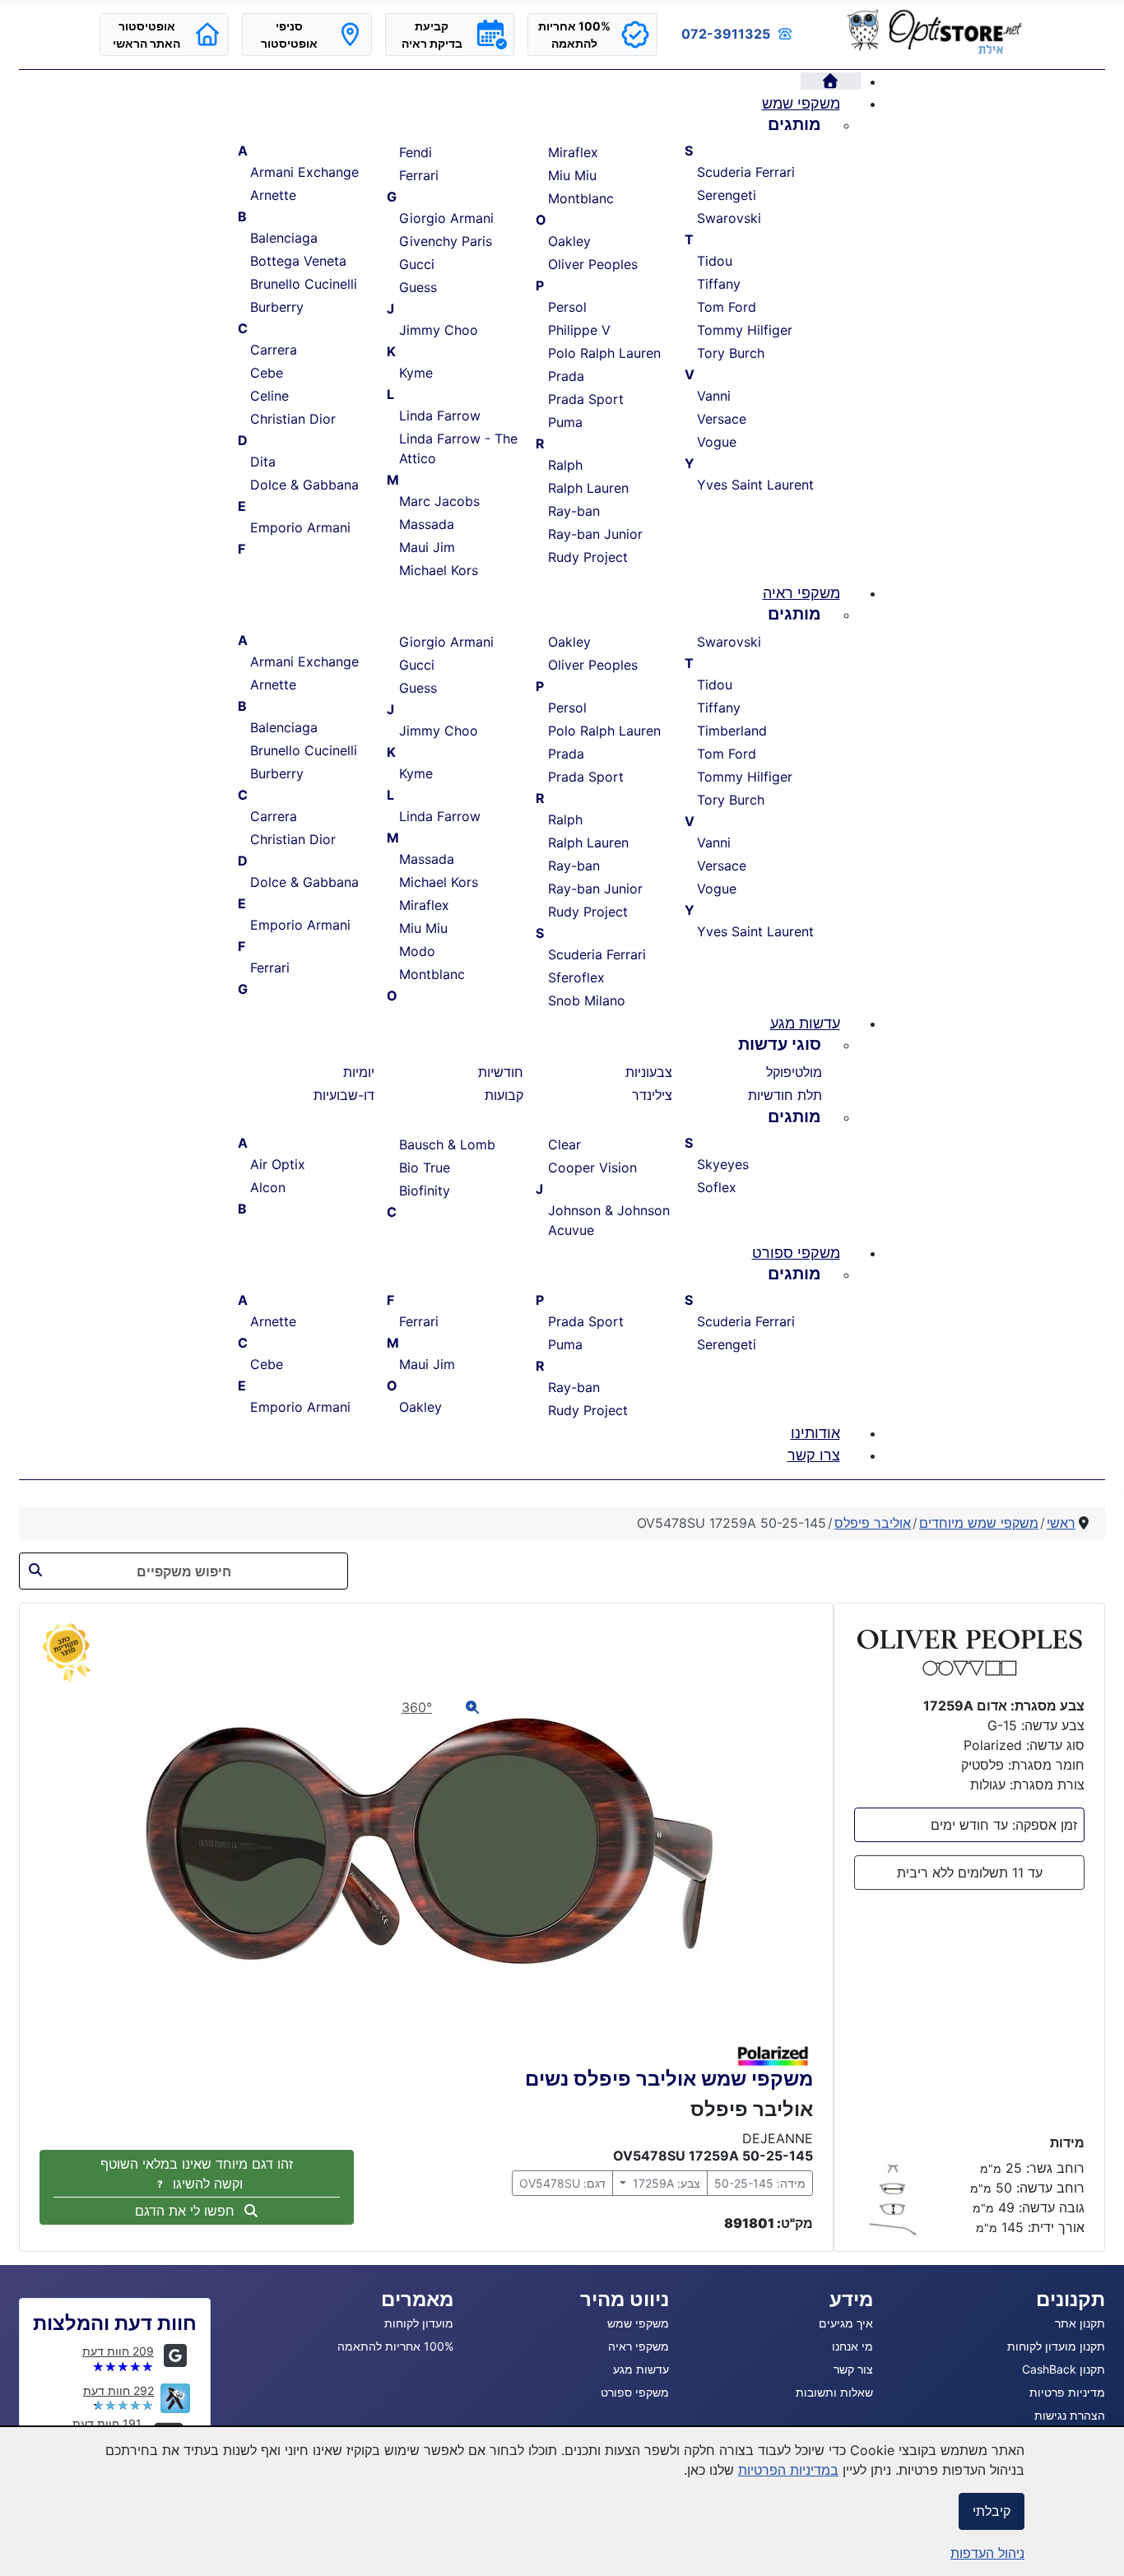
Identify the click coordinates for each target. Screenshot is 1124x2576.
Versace (722, 419)
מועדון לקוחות (419, 2323)
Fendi (416, 152)
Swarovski (729, 218)
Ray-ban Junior (595, 534)
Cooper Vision (592, 1167)
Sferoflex (576, 977)
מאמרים (417, 2299)
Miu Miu (572, 175)
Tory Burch (731, 353)
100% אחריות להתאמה (395, 2346)
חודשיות (501, 1072)
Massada (427, 524)
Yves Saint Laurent (755, 485)
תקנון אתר (1080, 2323)
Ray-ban (574, 511)
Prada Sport (586, 399)
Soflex (717, 1187)
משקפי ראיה (639, 2346)
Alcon (268, 1187)
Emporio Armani (300, 527)
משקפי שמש (638, 2323)
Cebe (267, 373)
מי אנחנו (852, 2346)
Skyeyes (723, 1164)
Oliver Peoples (593, 264)
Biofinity (425, 1191)
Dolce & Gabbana (304, 485)
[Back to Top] (29, 2546)
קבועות (504, 1095)
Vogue (717, 442)
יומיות (359, 1072)
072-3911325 (726, 34)
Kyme (416, 373)
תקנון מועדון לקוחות (1056, 2346)
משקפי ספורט (635, 2392)
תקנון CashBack (1064, 2369)
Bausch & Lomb (447, 1144)
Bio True (425, 1167)
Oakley (569, 241)
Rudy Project (588, 557)
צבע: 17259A (665, 2183)
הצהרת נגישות (1070, 2415)
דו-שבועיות (344, 1095)
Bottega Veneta (298, 261)
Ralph (565, 465)
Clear (564, 1144)
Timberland (732, 731)
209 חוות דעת (118, 2351)
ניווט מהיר (625, 2299)
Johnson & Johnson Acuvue (609, 1220)
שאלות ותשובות (834, 2392)
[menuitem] (831, 81)
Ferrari (419, 175)
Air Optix (278, 1164)
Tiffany (719, 284)
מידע (851, 2299)
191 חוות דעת (107, 2423)
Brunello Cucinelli (304, 284)
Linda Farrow (440, 415)
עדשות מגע (641, 2369)
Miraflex (573, 152)
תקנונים (1071, 2299)
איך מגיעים (846, 2323)
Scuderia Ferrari (746, 172)
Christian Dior (293, 419)
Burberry (277, 307)
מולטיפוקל (794, 1072)
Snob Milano (587, 1000)
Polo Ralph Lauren (604, 353)
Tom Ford (727, 307)
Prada (566, 376)
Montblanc (581, 198)
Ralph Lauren (588, 488)
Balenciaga (284, 238)
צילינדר (652, 1095)
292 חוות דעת (118, 2390)
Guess (418, 287)
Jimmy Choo (439, 330)
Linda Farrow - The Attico (458, 448)
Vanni (714, 396)
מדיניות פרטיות (1067, 2392)
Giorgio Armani (446, 218)
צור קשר (853, 2369)
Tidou (715, 261)
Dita (263, 462)
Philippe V (579, 330)
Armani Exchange (304, 172)
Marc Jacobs (439, 501)
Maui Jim (427, 547)
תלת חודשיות (785, 1095)
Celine (269, 396)
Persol (567, 307)
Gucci (417, 264)
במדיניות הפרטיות (788, 2470)
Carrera (274, 350)
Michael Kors (439, 570)
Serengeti (727, 195)
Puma (565, 422)
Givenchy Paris (446, 241)
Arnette (273, 195)
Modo (417, 951)
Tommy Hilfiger (745, 330)
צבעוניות (649, 1072)
